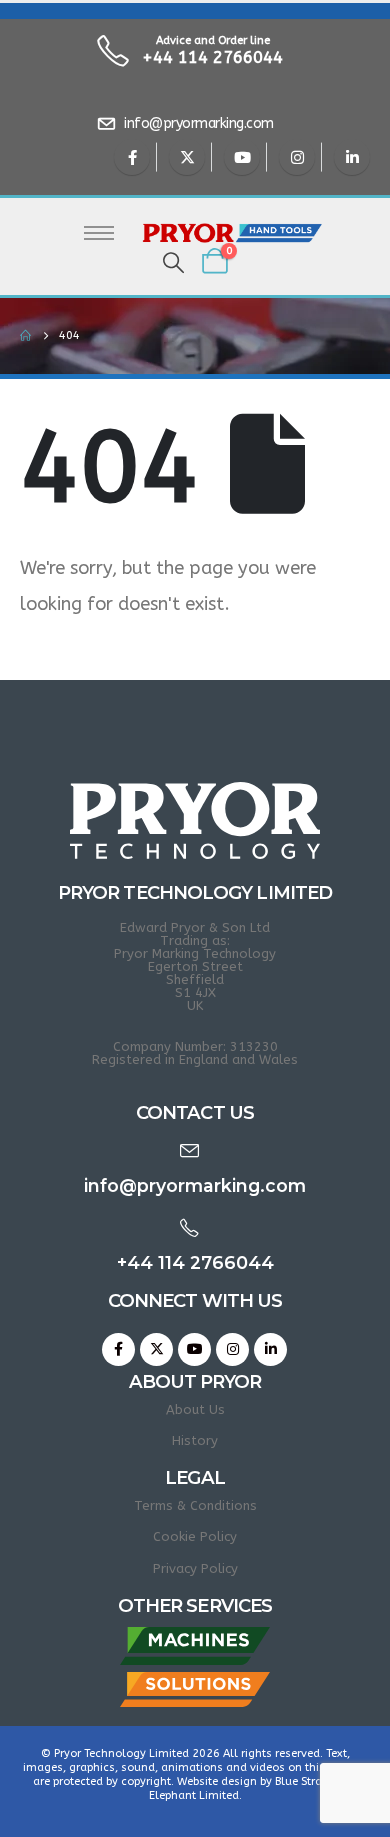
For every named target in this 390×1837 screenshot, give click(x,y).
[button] (173, 263)
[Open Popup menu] (99, 233)
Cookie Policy (195, 1536)
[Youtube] (242, 157)
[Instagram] (297, 157)
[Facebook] (132, 157)
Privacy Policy (195, 1568)
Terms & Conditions (195, 1505)
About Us (195, 1409)
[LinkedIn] (352, 157)
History (195, 1440)
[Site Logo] (232, 233)
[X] (187, 157)
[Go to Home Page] (25, 336)
